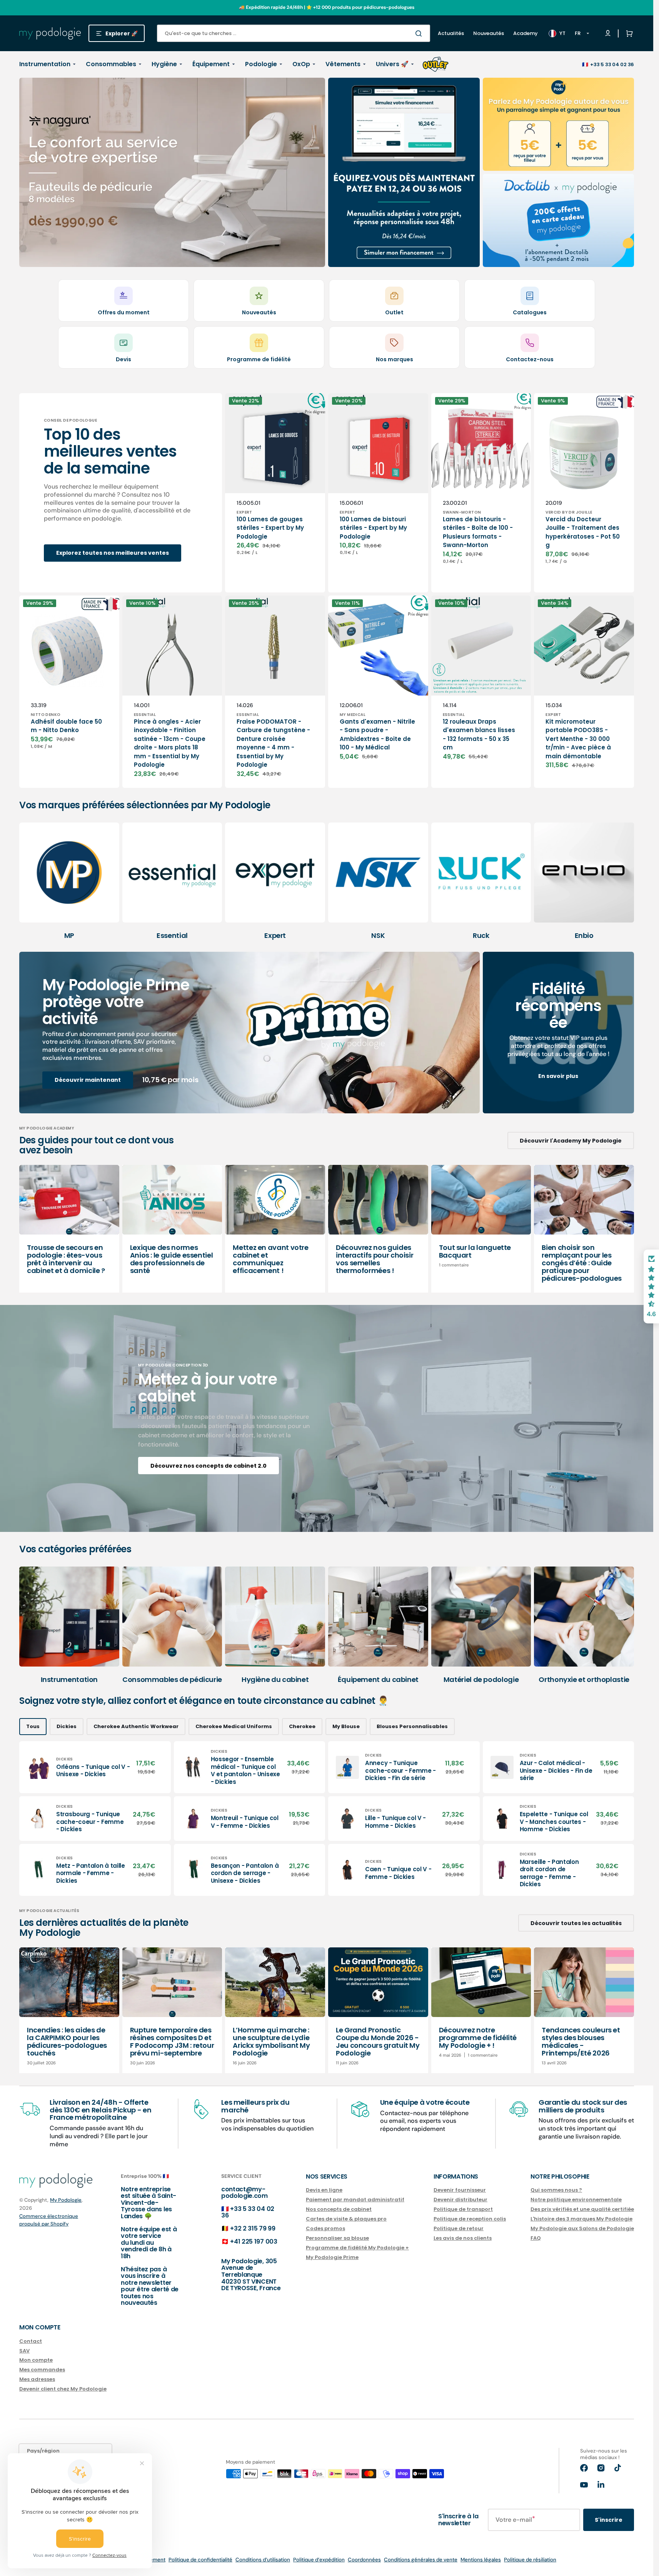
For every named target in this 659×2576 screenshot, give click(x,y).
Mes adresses (37, 2379)
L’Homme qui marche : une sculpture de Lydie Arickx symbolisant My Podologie (271, 2041)
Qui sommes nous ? (556, 2190)
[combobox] (294, 33)
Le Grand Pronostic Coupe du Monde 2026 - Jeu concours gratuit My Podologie (378, 2041)
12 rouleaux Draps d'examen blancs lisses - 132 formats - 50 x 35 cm (479, 735)
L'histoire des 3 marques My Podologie (581, 2219)
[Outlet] (435, 64)
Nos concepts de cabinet (339, 2209)
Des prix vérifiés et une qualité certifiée (582, 2209)
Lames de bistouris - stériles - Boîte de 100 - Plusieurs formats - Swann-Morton (478, 532)
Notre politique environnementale (576, 2200)
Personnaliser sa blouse (337, 2238)
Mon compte (36, 2360)
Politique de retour (459, 2228)
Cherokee (302, 1726)
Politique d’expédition (319, 2560)
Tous (33, 1726)
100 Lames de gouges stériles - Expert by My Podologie (270, 528)
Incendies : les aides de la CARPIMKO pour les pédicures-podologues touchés (67, 2041)
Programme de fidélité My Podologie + (357, 2248)
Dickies (67, 1726)
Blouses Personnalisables (412, 1726)
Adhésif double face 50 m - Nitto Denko (66, 726)
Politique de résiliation (530, 2560)
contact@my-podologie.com (244, 2193)
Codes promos (325, 2228)
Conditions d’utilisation (263, 2560)
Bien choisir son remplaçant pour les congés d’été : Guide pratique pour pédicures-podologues (582, 1263)
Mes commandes (42, 2370)
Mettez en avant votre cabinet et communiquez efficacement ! (270, 1259)
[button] (628, 33)
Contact (31, 2342)
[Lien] (172, 172)
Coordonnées (364, 2560)
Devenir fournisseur (460, 2190)
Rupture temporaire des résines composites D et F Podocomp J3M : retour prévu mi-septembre (172, 2041)
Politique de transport (463, 2209)
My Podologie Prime (332, 2257)
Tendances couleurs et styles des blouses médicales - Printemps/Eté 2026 (581, 2041)
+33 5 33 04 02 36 (612, 64)
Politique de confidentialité (200, 2560)
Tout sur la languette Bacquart (475, 1251)
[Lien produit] (95, 1767)
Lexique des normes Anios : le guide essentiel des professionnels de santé (172, 1259)
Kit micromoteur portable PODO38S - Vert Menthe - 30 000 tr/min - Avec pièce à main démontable (578, 739)
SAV (24, 2351)
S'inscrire (609, 2520)
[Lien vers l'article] (69, 1229)
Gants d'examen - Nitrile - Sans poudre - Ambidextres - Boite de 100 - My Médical (377, 735)
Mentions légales (481, 2560)
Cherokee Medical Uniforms (234, 1726)
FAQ (536, 2238)
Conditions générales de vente (421, 2560)
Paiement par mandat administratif (355, 2200)
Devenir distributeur (460, 2200)
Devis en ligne (324, 2190)
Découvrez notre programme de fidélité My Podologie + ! (478, 2038)
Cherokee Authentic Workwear (136, 1726)
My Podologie (66, 2200)
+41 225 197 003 (254, 2241)
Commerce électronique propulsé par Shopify (49, 2220)
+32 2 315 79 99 (253, 2228)
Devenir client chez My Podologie (63, 2389)
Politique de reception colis (470, 2219)
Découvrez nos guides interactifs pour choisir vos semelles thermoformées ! (375, 1259)
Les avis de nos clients (463, 2238)
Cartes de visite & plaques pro (346, 2219)
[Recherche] (420, 33)
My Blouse (346, 1726)
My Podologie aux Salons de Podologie (582, 2228)
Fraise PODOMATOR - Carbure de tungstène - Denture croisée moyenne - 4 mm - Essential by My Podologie (273, 743)
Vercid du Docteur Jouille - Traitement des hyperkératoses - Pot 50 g (583, 532)
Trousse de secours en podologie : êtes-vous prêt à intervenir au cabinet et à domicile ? (66, 1259)
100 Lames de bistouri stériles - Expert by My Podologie (373, 528)
